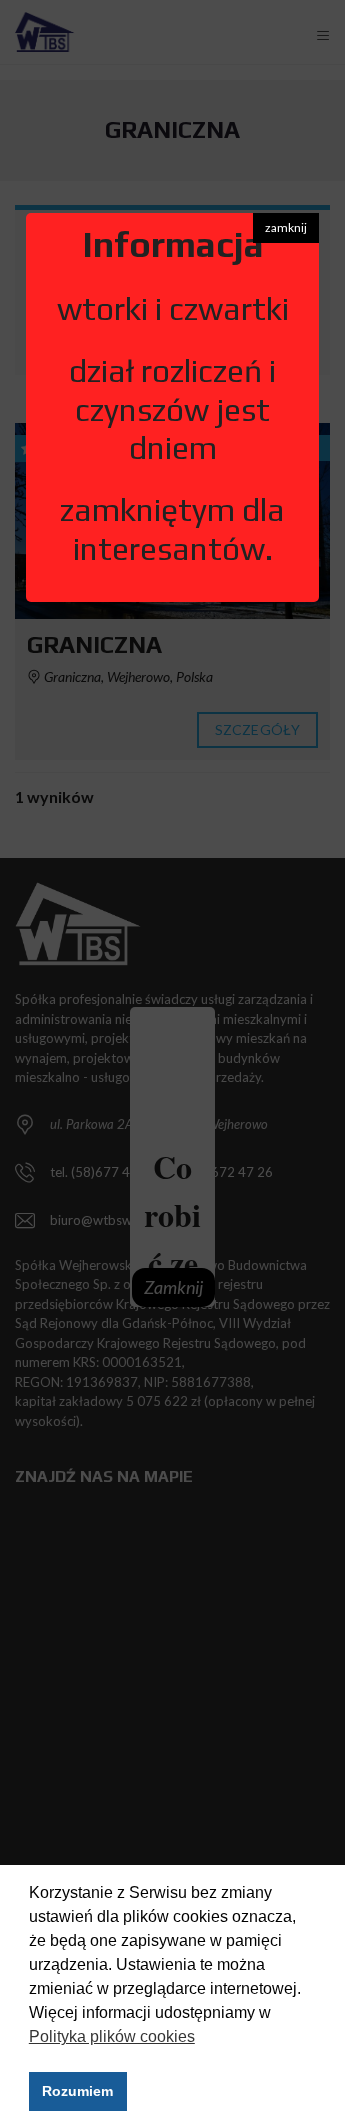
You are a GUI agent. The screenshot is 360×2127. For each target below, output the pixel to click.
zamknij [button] (286, 227)
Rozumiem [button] (77, 2091)
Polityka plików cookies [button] (112, 2036)
